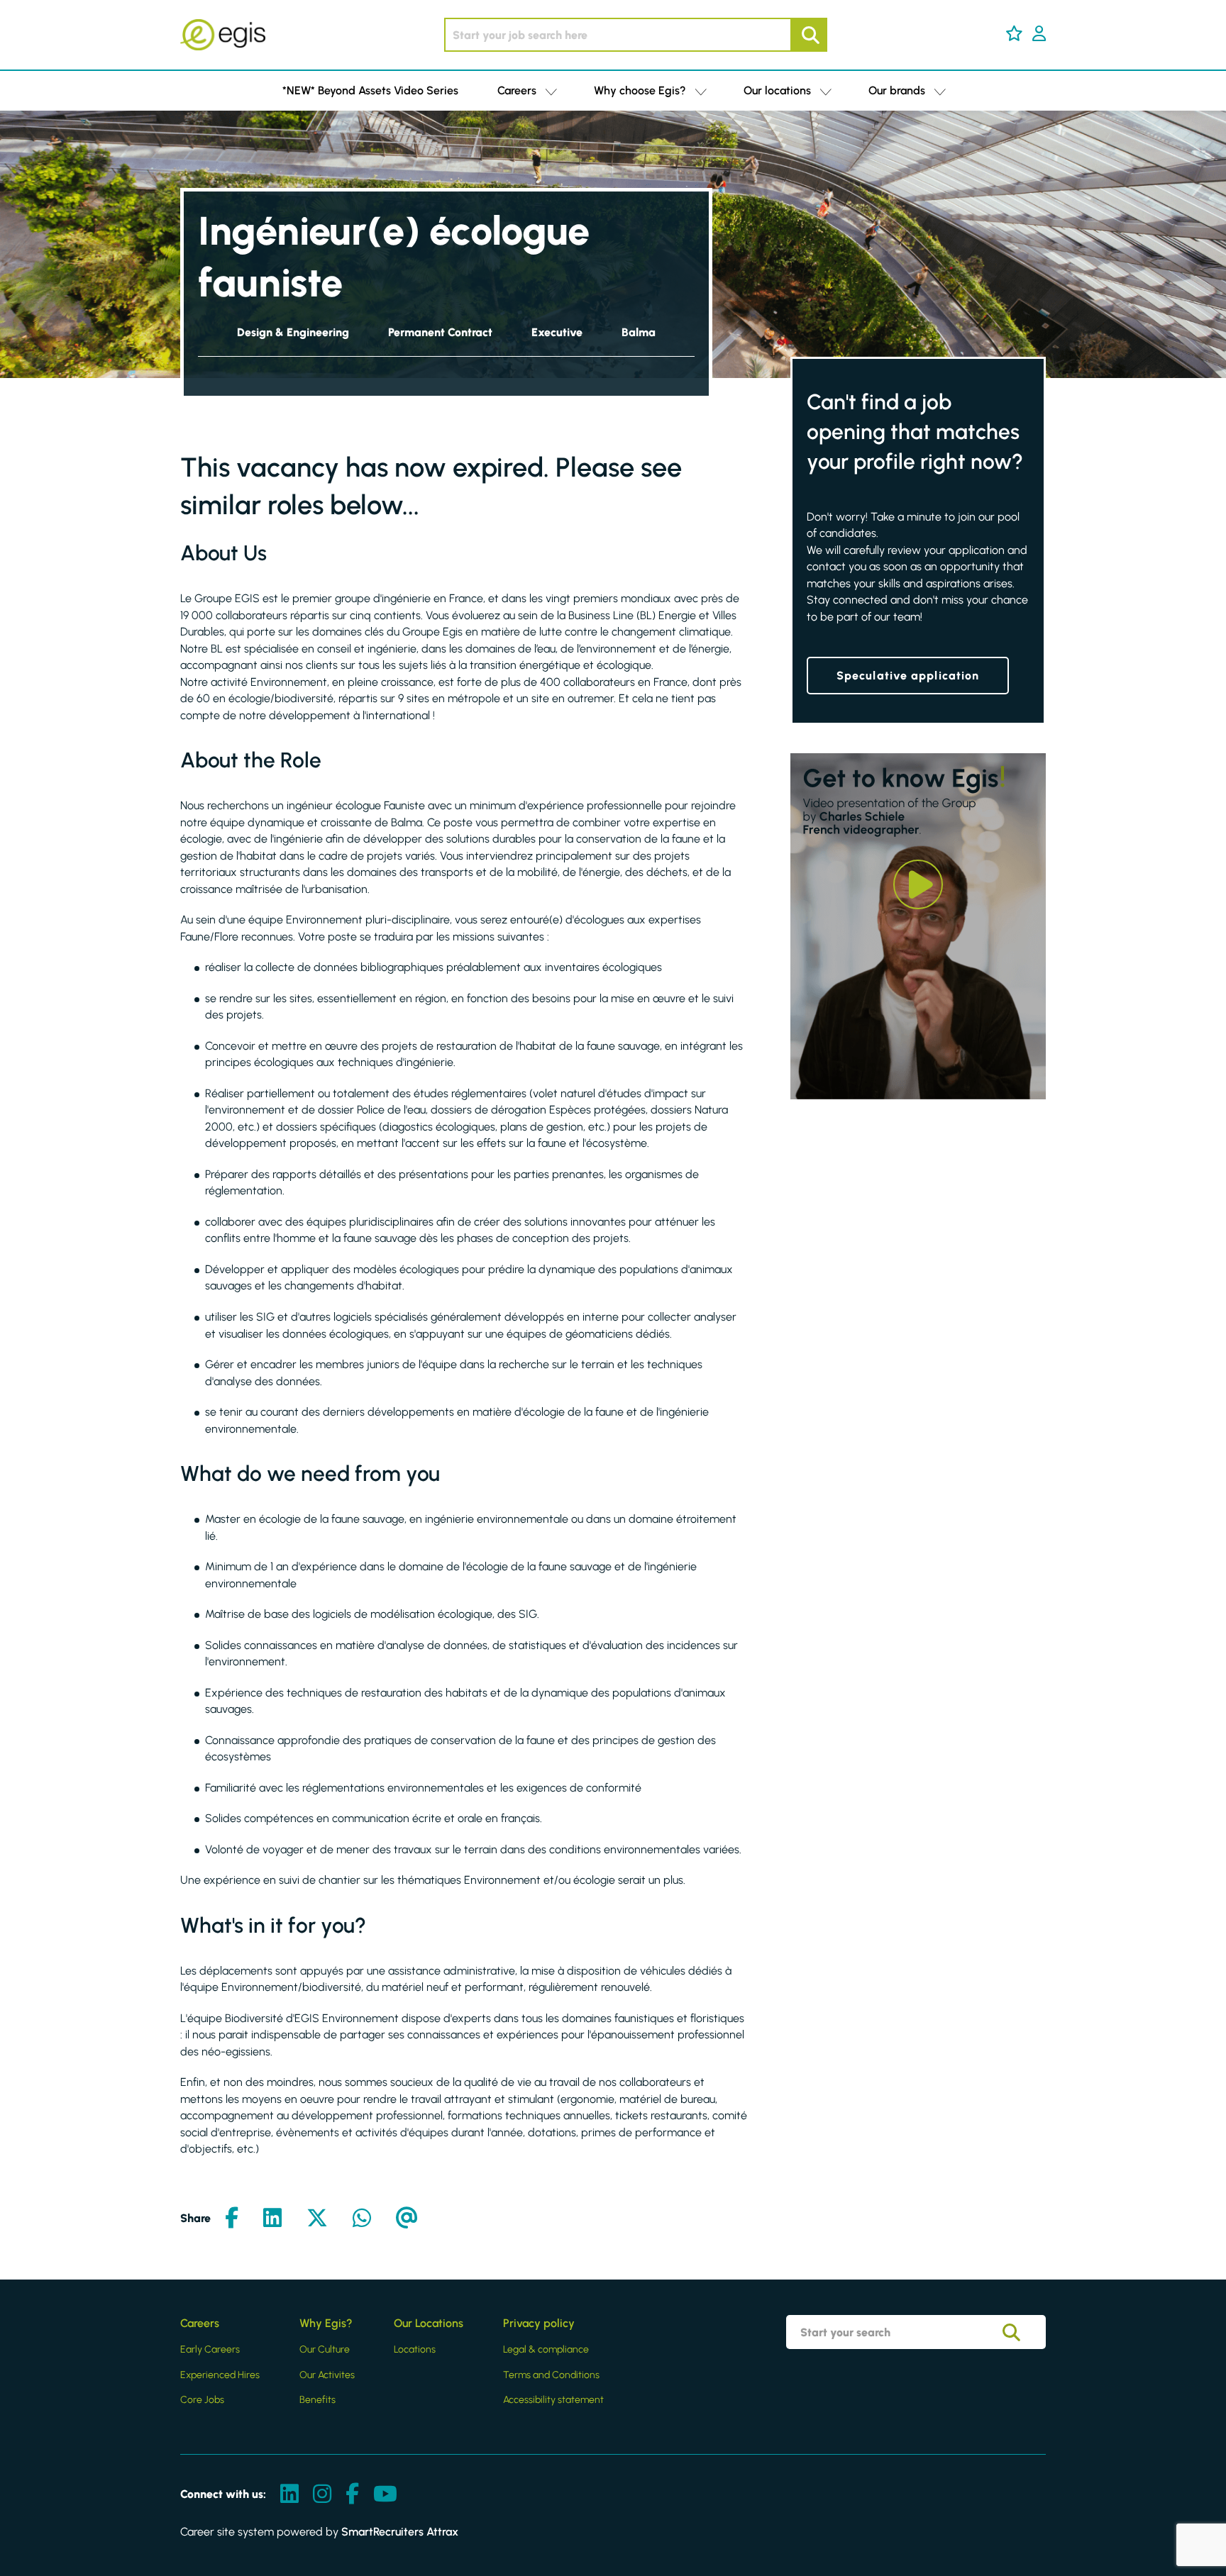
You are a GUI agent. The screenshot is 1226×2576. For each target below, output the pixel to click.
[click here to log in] (1039, 35)
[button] (1014, 33)
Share (195, 2218)
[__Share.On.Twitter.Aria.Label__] (317, 2219)
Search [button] (809, 35)
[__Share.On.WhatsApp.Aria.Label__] (362, 2219)
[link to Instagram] (322, 2495)
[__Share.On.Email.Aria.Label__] (407, 2219)
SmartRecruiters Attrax (400, 2532)
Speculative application (908, 676)
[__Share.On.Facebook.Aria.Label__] (232, 2219)
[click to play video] (918, 884)
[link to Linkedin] (289, 2495)
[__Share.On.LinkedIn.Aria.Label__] (272, 2219)
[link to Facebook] (352, 2495)
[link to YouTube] (385, 2495)
